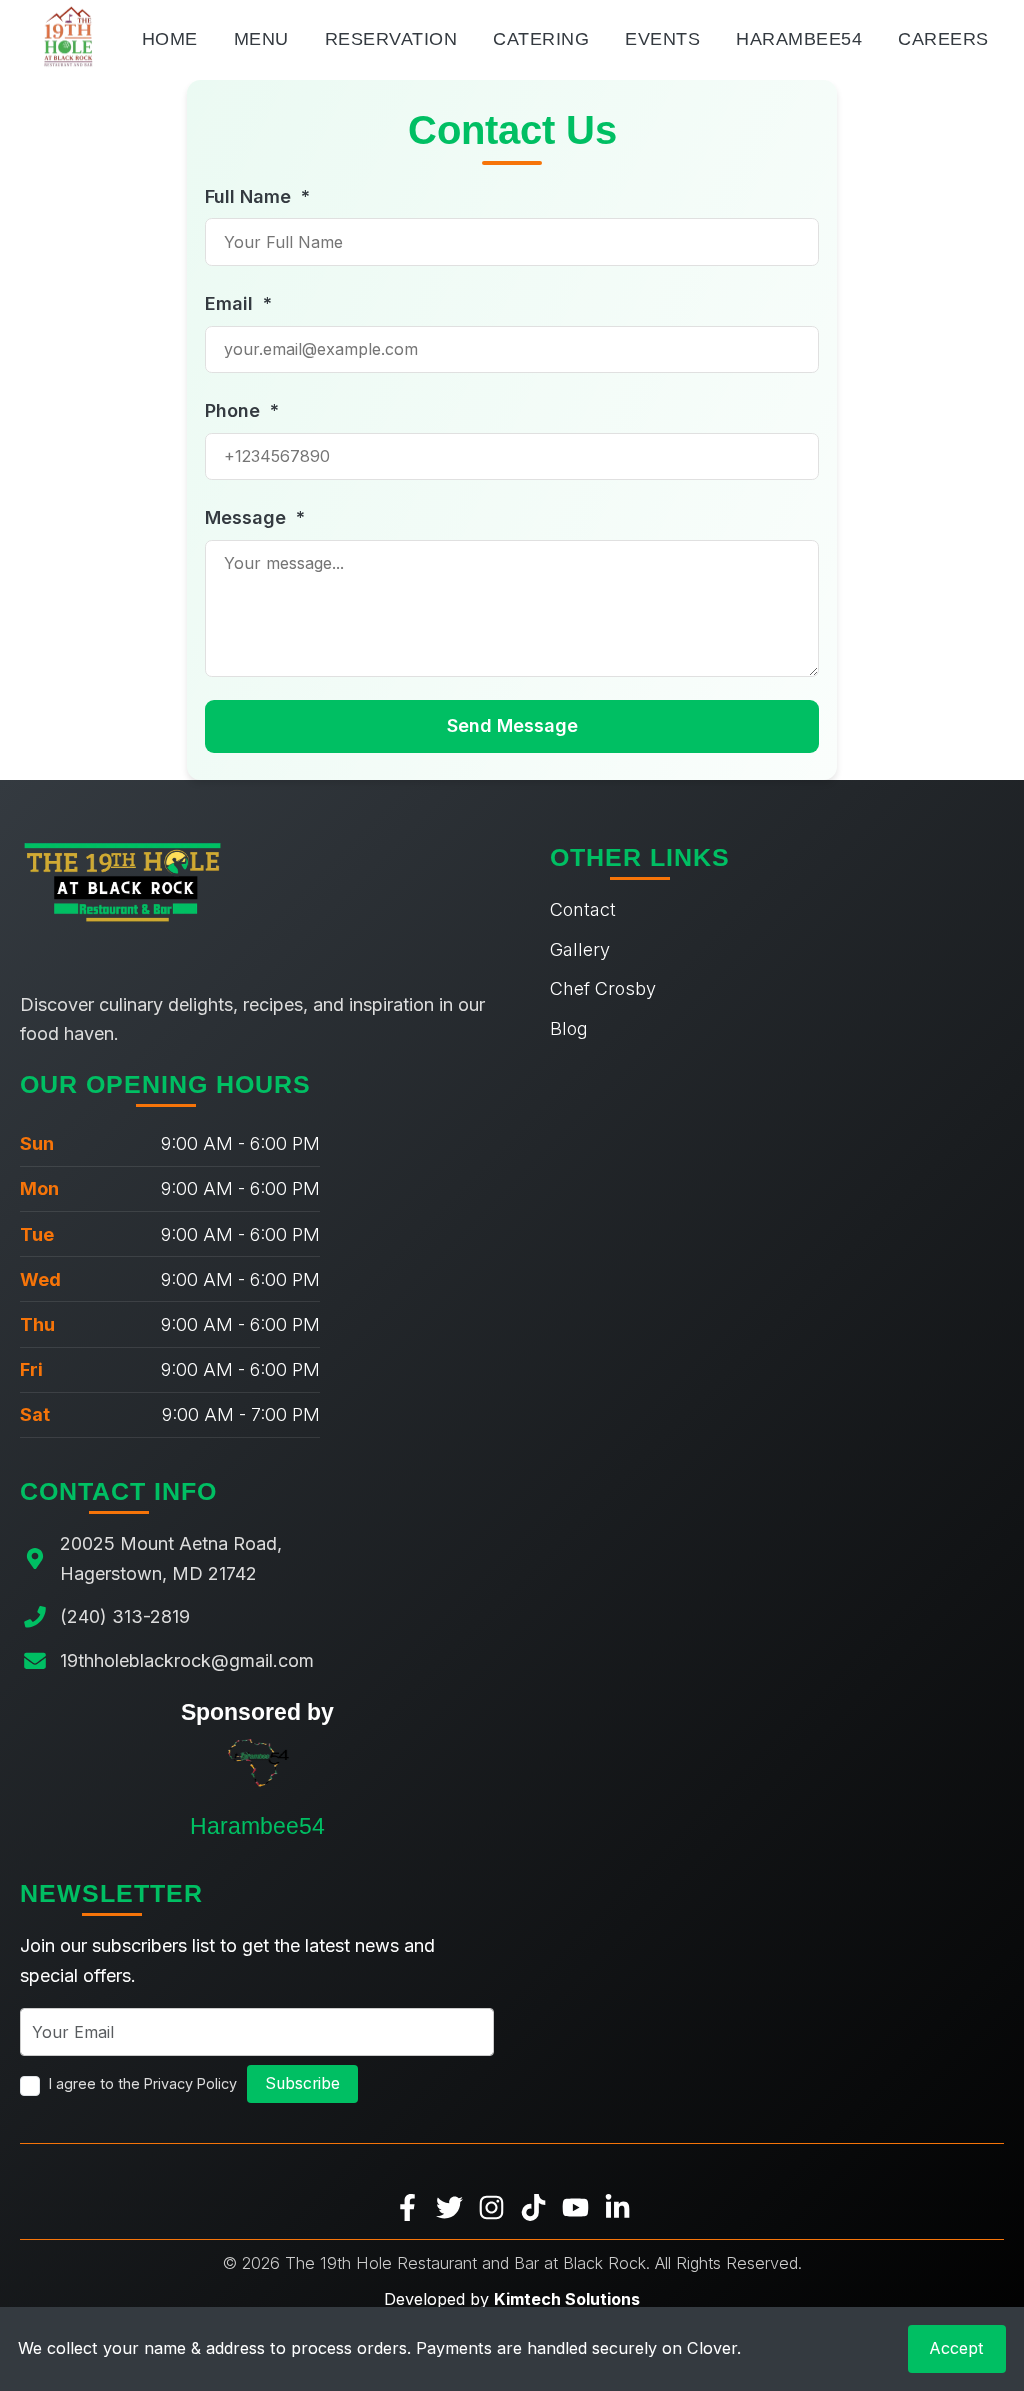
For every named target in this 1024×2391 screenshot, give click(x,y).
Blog (569, 1028)
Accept (956, 2348)
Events (662, 39)
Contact (583, 909)
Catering (541, 39)
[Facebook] (407, 2205)
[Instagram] (491, 2205)
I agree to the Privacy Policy (143, 2083)
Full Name (257, 196)
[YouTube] (575, 2205)
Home (170, 39)
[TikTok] (533, 2205)
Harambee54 (799, 39)
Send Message (512, 725)
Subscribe (302, 2083)
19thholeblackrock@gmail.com (187, 1660)
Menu (261, 39)
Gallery (580, 949)
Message (255, 517)
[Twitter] (449, 2205)
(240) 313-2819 (125, 1616)
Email (238, 303)
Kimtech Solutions (567, 2299)
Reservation (391, 39)
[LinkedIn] (617, 2205)
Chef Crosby (603, 988)
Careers (943, 39)
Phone (242, 410)
